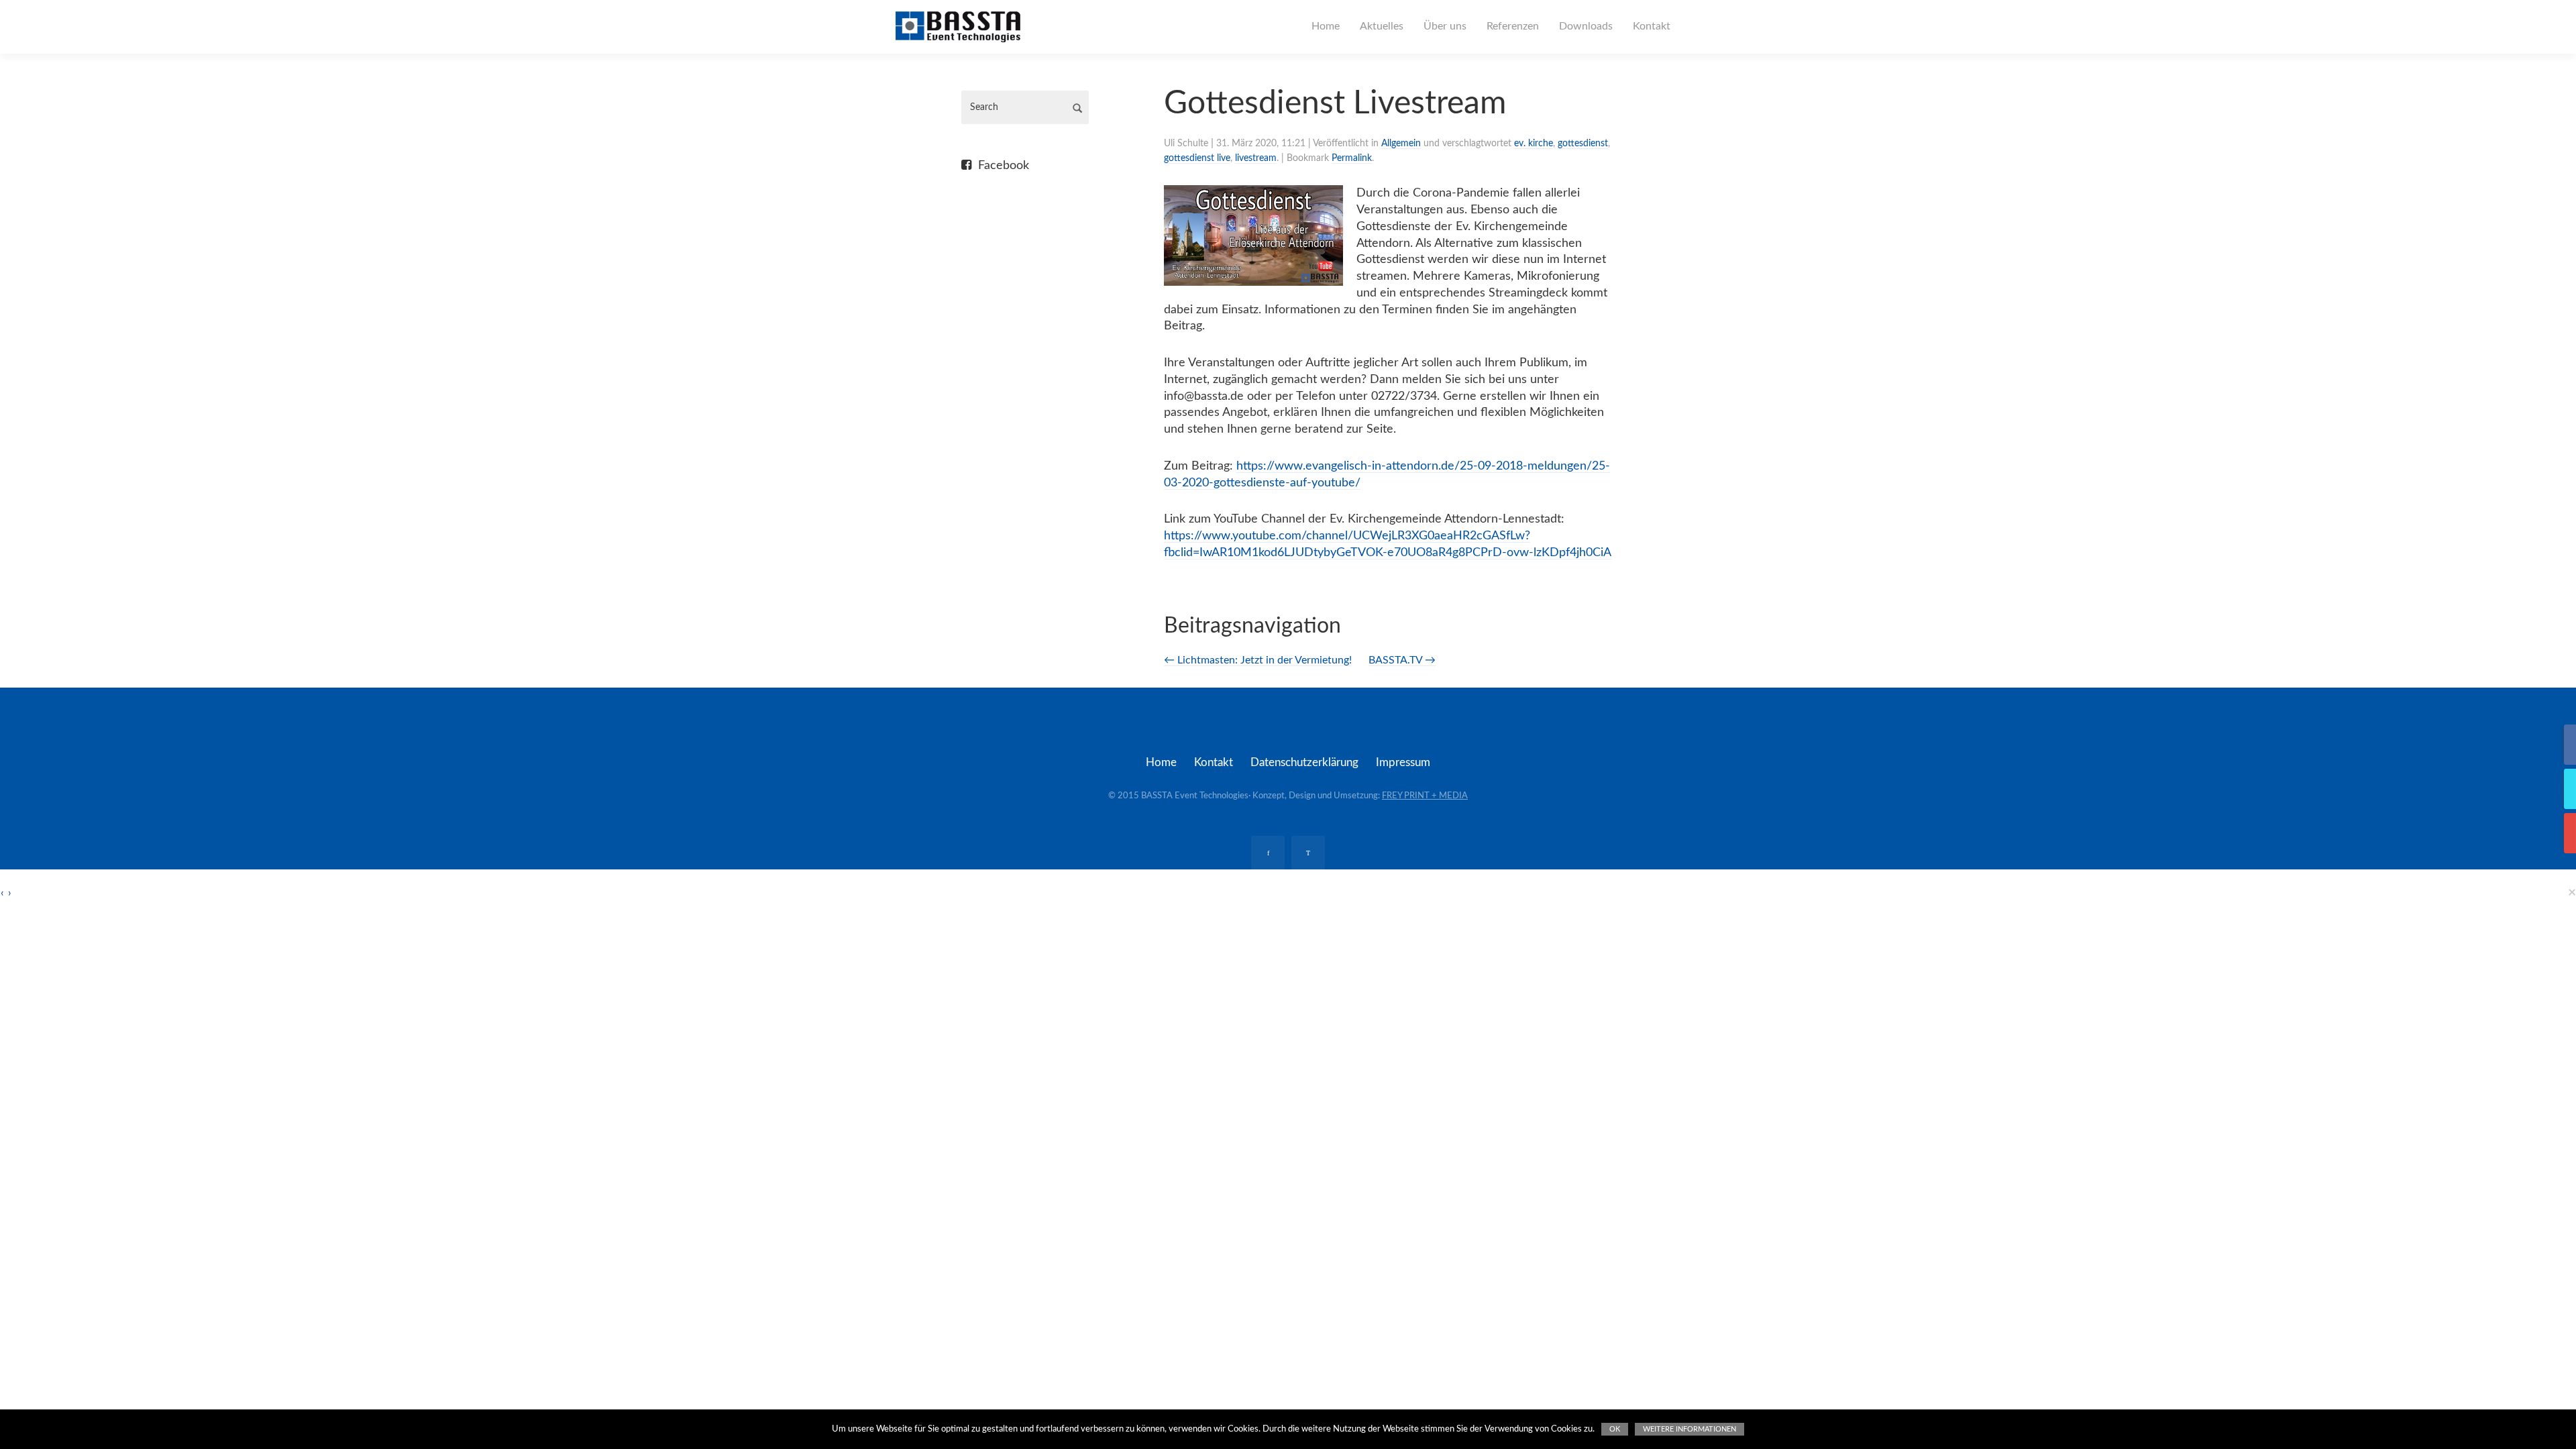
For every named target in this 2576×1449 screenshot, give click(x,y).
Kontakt (1652, 26)
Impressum (1403, 762)
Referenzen (1513, 26)
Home (1326, 26)
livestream (1256, 158)
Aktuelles (1382, 26)
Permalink (1352, 158)
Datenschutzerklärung (1304, 762)
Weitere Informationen (1689, 1429)
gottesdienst (1583, 144)
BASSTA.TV (1402, 660)
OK (1615, 1429)
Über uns (1445, 26)
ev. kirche (1534, 144)
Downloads (1586, 26)
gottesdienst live (1197, 158)
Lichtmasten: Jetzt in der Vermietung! (1258, 660)
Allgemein (1401, 144)
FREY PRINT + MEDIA (1425, 796)
